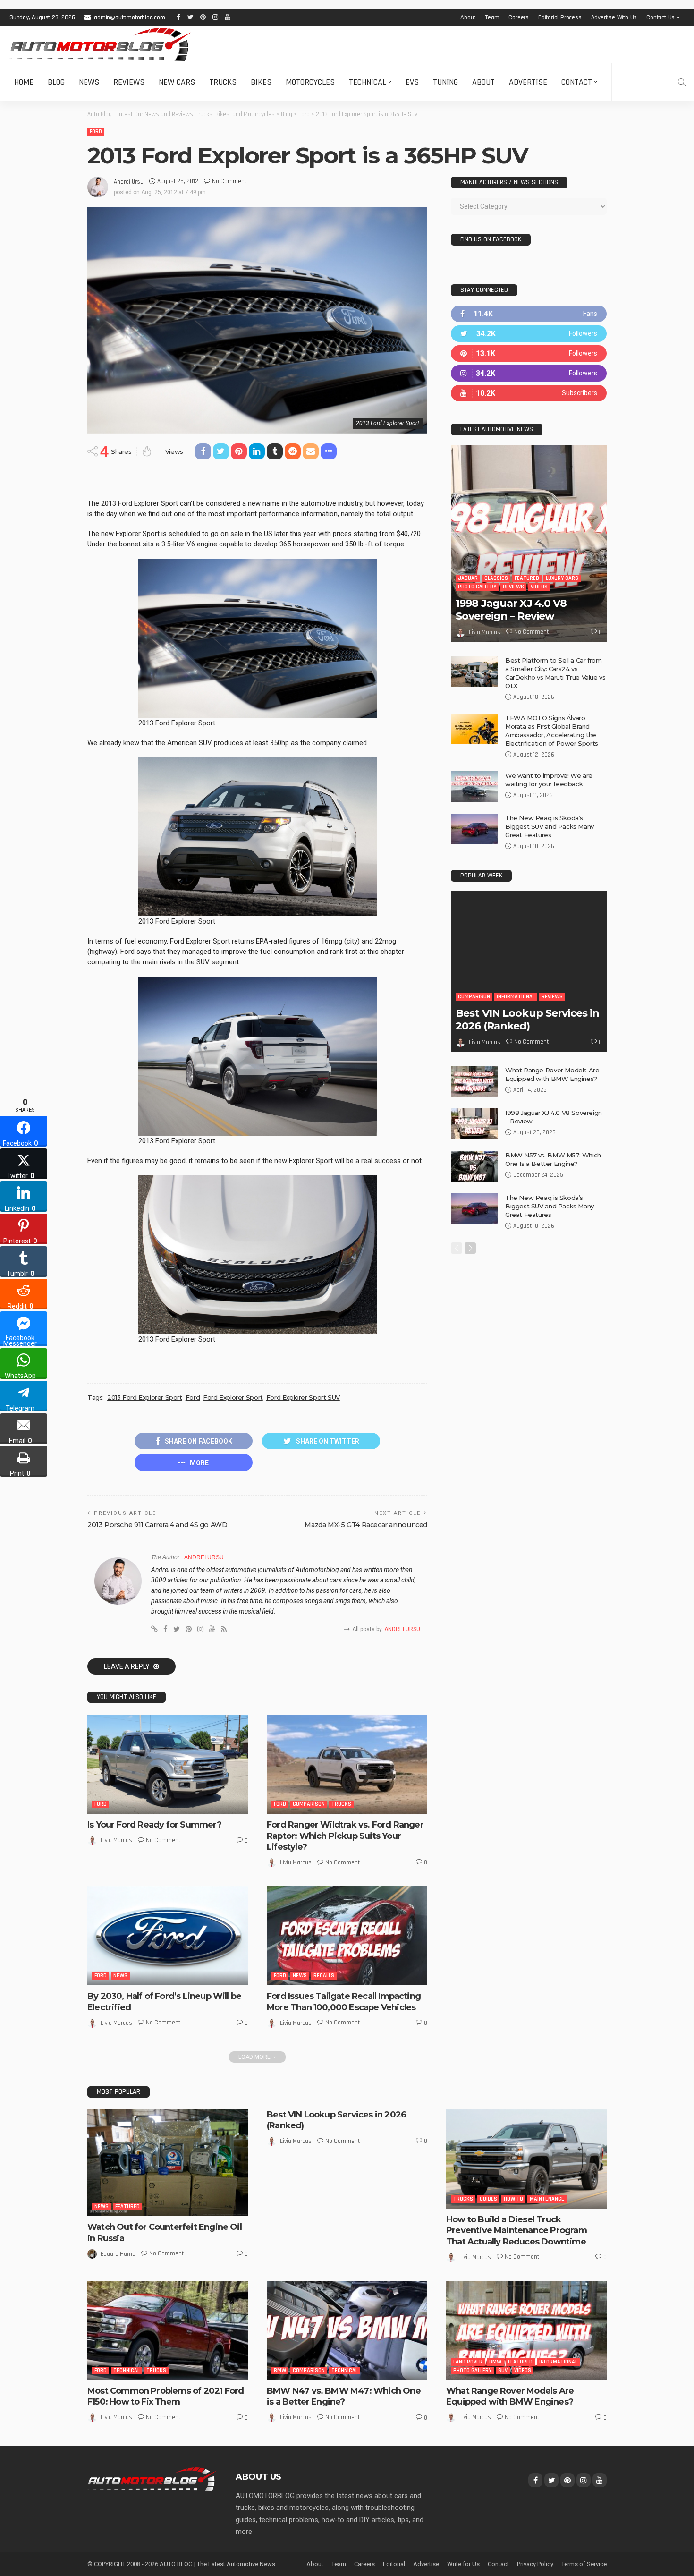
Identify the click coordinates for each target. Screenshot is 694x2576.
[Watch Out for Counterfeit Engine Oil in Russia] (168, 2163)
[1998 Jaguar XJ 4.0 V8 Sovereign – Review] (529, 543)
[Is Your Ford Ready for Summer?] (168, 1764)
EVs (412, 82)
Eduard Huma (118, 2254)
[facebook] (529, 314)
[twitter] (529, 334)
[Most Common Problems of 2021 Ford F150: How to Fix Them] (168, 2330)
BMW (280, 2370)
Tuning (445, 82)
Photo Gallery (477, 587)
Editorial (394, 2564)
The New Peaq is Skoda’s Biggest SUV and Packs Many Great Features (550, 826)
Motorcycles (310, 82)
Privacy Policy (535, 2564)
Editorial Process (560, 17)
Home (24, 82)
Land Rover (468, 2362)
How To (513, 2199)
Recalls (324, 1976)
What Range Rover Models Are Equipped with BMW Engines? (510, 2396)
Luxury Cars (562, 578)
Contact (577, 82)
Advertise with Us (614, 17)
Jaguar (468, 578)
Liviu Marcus (116, 1840)
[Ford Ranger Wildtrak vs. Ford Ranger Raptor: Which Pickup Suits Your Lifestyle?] (347, 1764)
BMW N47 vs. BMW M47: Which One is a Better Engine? (344, 2396)
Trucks (223, 82)
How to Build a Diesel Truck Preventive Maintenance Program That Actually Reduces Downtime (516, 2231)
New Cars (177, 82)
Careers (519, 17)
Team (492, 17)
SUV (503, 2370)
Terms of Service (584, 2564)
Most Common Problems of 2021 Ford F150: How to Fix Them (165, 2396)
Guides (488, 2199)
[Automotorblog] (100, 44)
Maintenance (547, 2199)
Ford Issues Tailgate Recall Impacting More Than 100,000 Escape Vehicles (344, 2002)
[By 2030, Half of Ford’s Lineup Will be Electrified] (168, 1936)
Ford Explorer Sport (233, 1397)
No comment (229, 181)
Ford (96, 132)
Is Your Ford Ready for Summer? (154, 1825)
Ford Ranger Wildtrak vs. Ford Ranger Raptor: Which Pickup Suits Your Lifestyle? (345, 1836)
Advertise (528, 82)
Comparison (309, 1804)
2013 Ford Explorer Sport (145, 1397)
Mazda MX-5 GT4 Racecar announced (366, 1525)
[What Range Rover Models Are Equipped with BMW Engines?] (474, 1081)
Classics (496, 578)
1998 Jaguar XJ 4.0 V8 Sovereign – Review (511, 609)
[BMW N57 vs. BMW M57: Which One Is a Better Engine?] (474, 1166)
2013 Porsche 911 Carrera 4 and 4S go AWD (157, 1525)
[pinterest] (529, 353)
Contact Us (660, 17)
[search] (682, 82)
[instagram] (529, 373)
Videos (539, 587)
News (89, 82)
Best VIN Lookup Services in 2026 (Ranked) (527, 1019)
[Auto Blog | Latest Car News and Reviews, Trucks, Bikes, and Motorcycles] (152, 2479)
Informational (516, 997)
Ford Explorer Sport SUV (303, 1397)
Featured (527, 578)
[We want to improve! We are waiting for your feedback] (474, 786)
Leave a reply (127, 1666)
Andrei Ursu (129, 182)
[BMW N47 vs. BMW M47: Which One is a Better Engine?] (347, 2330)
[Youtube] (529, 393)
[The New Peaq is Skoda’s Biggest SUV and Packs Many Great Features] (474, 829)
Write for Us (463, 2564)
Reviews (129, 82)
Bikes (261, 82)
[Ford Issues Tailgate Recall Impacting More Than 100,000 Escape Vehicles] (347, 1936)
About (468, 17)
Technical (368, 82)
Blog (56, 82)
